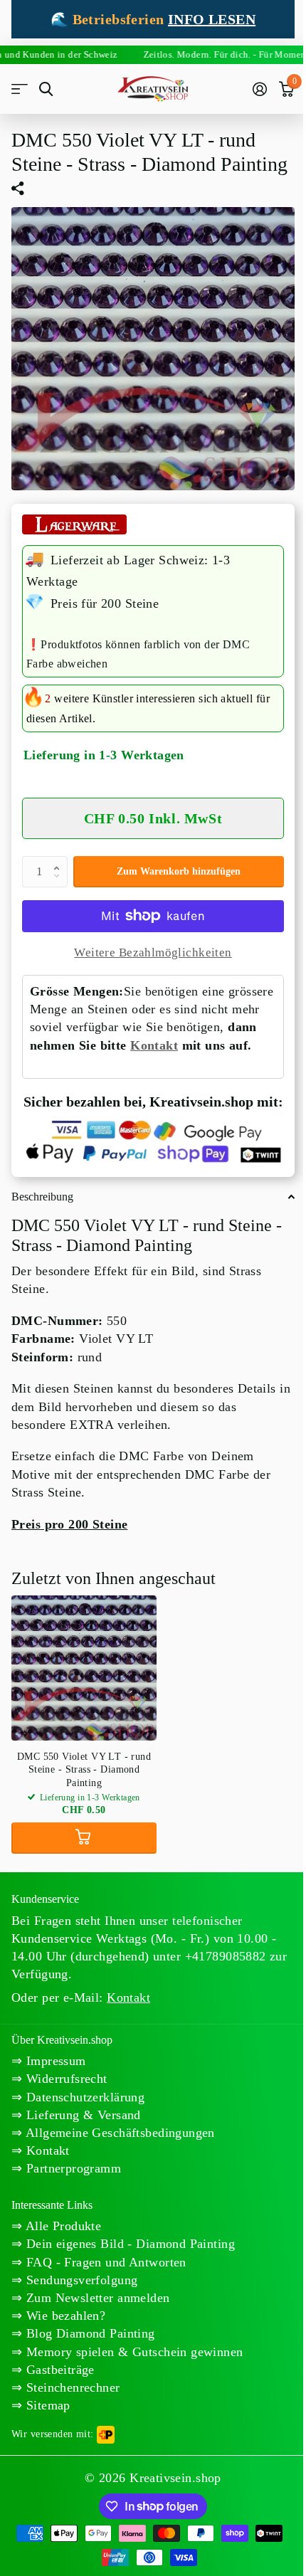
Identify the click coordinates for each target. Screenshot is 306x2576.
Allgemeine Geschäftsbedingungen (118, 2133)
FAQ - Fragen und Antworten (104, 2262)
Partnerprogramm (72, 2168)
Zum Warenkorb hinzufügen (179, 871)
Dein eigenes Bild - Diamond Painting (128, 2244)
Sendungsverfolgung (80, 2280)
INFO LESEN (212, 19)
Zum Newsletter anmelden (96, 2298)
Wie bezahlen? (64, 2316)
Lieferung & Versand (81, 2115)
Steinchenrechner (71, 2387)
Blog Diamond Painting (88, 2333)
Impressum (54, 2061)
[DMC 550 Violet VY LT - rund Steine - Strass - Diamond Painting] (84, 1668)
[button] (60, 860)
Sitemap (46, 2405)
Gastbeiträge (58, 2370)
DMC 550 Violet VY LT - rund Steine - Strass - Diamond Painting (84, 1769)
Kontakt (154, 1045)
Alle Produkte (62, 2226)
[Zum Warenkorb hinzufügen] (84, 1838)
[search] (46, 89)
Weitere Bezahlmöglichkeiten (153, 952)
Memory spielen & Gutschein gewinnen (132, 2352)
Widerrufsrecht (64, 2079)
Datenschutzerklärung (83, 2097)
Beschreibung (42, 1197)
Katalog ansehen (20, 89)
